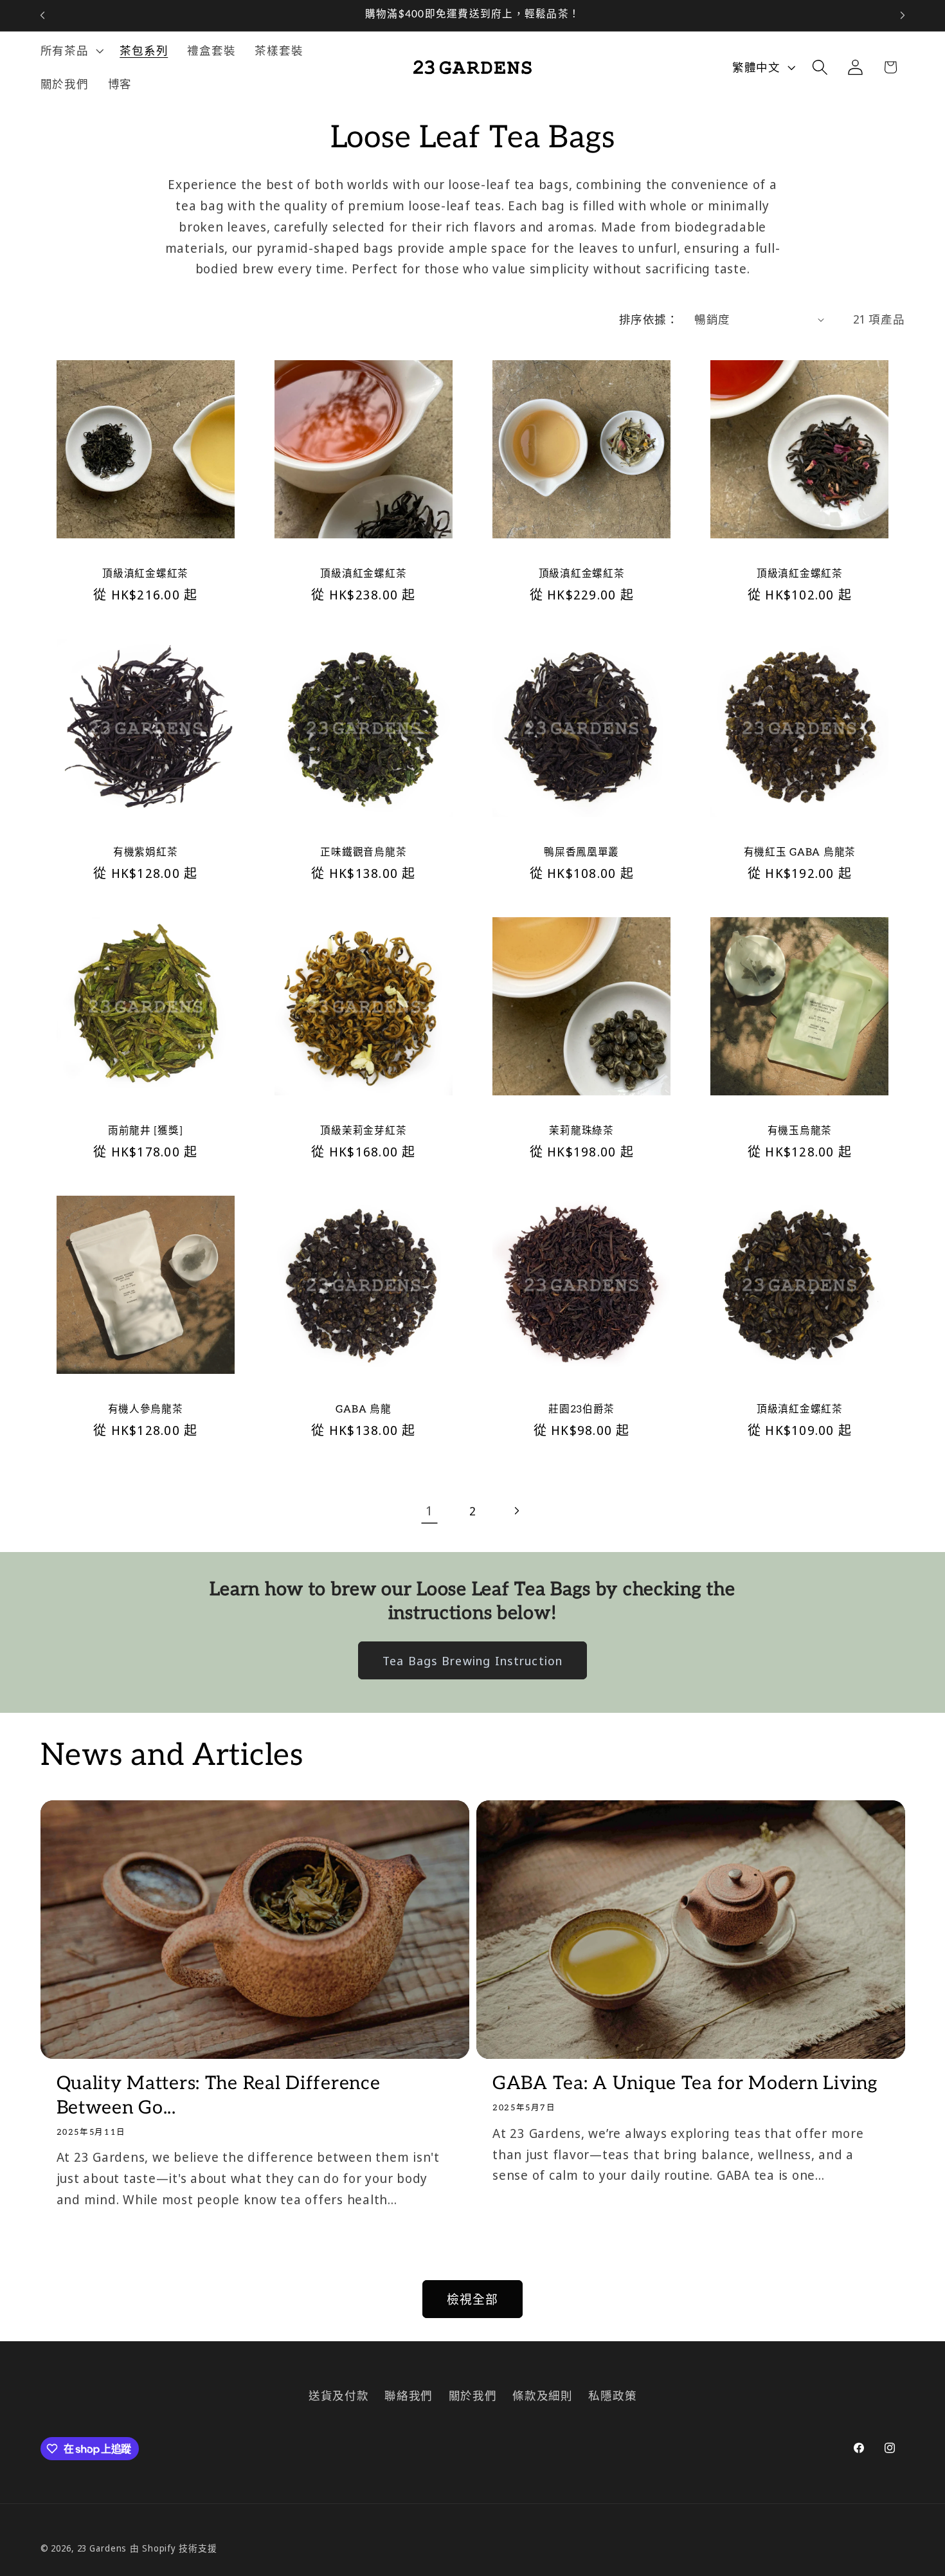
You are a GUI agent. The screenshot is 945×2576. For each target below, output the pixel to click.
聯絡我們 (409, 2395)
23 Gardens (102, 2548)
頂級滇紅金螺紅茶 (145, 574)
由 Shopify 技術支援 (173, 2548)
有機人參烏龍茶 (146, 1410)
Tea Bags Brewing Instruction (473, 1660)
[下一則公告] (903, 15)
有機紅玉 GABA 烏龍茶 (800, 853)
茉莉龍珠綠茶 (581, 1131)
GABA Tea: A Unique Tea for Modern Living (685, 2083)
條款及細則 (543, 2395)
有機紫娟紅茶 (145, 853)
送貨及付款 (339, 2395)
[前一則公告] (42, 15)
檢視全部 (473, 2299)
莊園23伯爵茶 (581, 1410)
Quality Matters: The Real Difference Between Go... (219, 2095)
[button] (71, 51)
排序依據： (649, 319)
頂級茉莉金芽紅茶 (363, 1131)
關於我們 (473, 2395)
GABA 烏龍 (363, 1410)
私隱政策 (612, 2395)
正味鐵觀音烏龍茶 (363, 853)
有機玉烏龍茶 (800, 1131)
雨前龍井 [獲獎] (145, 1131)
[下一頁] (516, 1511)
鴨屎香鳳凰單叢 (581, 853)
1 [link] (429, 1511)
